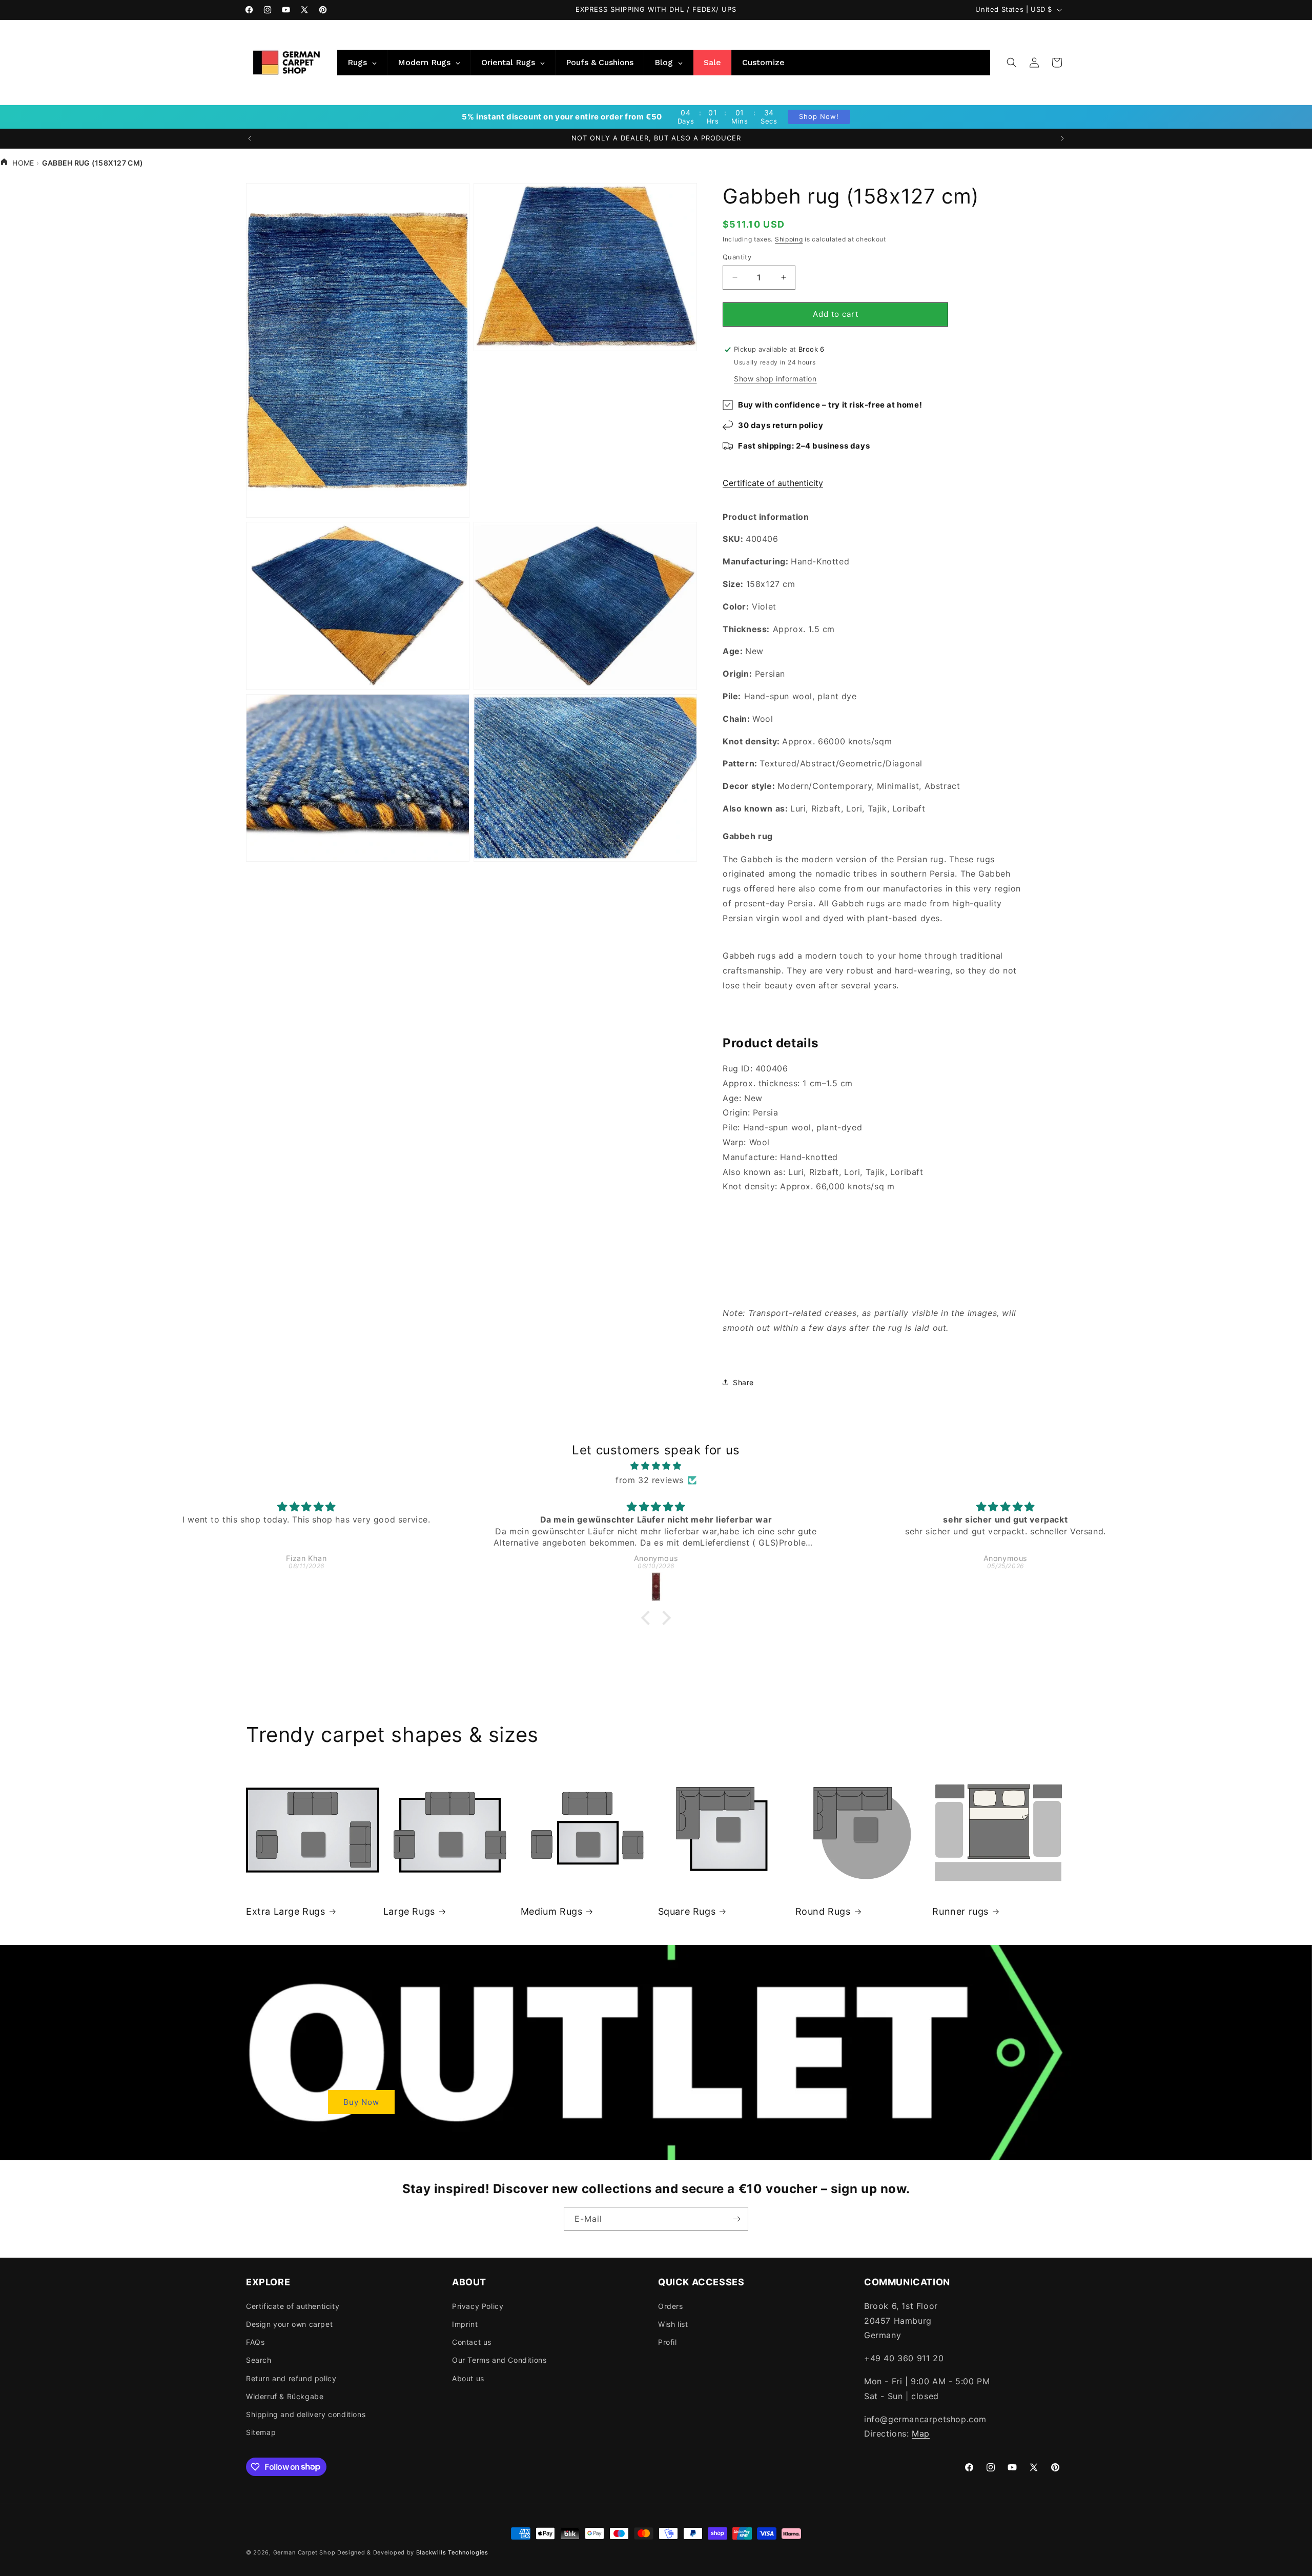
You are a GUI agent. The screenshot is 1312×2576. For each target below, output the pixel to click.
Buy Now (361, 2102)
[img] (656, 1466)
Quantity (737, 257)
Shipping (789, 239)
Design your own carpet (289, 2324)
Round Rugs (823, 1911)
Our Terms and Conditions (499, 2360)
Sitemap (261, 2432)
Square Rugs (687, 1911)
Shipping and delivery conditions (306, 2414)
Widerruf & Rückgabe (285, 2396)
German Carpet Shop (304, 2552)
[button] (1012, 63)
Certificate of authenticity (773, 483)
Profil (668, 2341)
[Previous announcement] (250, 138)
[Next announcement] (1062, 138)
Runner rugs (960, 1911)
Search (259, 2360)
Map (921, 2433)
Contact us (472, 2341)
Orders (671, 2306)
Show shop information (775, 379)
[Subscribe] (736, 2219)
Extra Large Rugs (286, 1911)
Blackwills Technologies (452, 2552)
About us (468, 2378)
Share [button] (743, 1382)
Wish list (673, 2324)
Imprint (465, 2324)
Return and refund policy (291, 2378)
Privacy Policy (478, 2306)
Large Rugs (409, 1911)
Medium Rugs (552, 1911)
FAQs (255, 2341)
